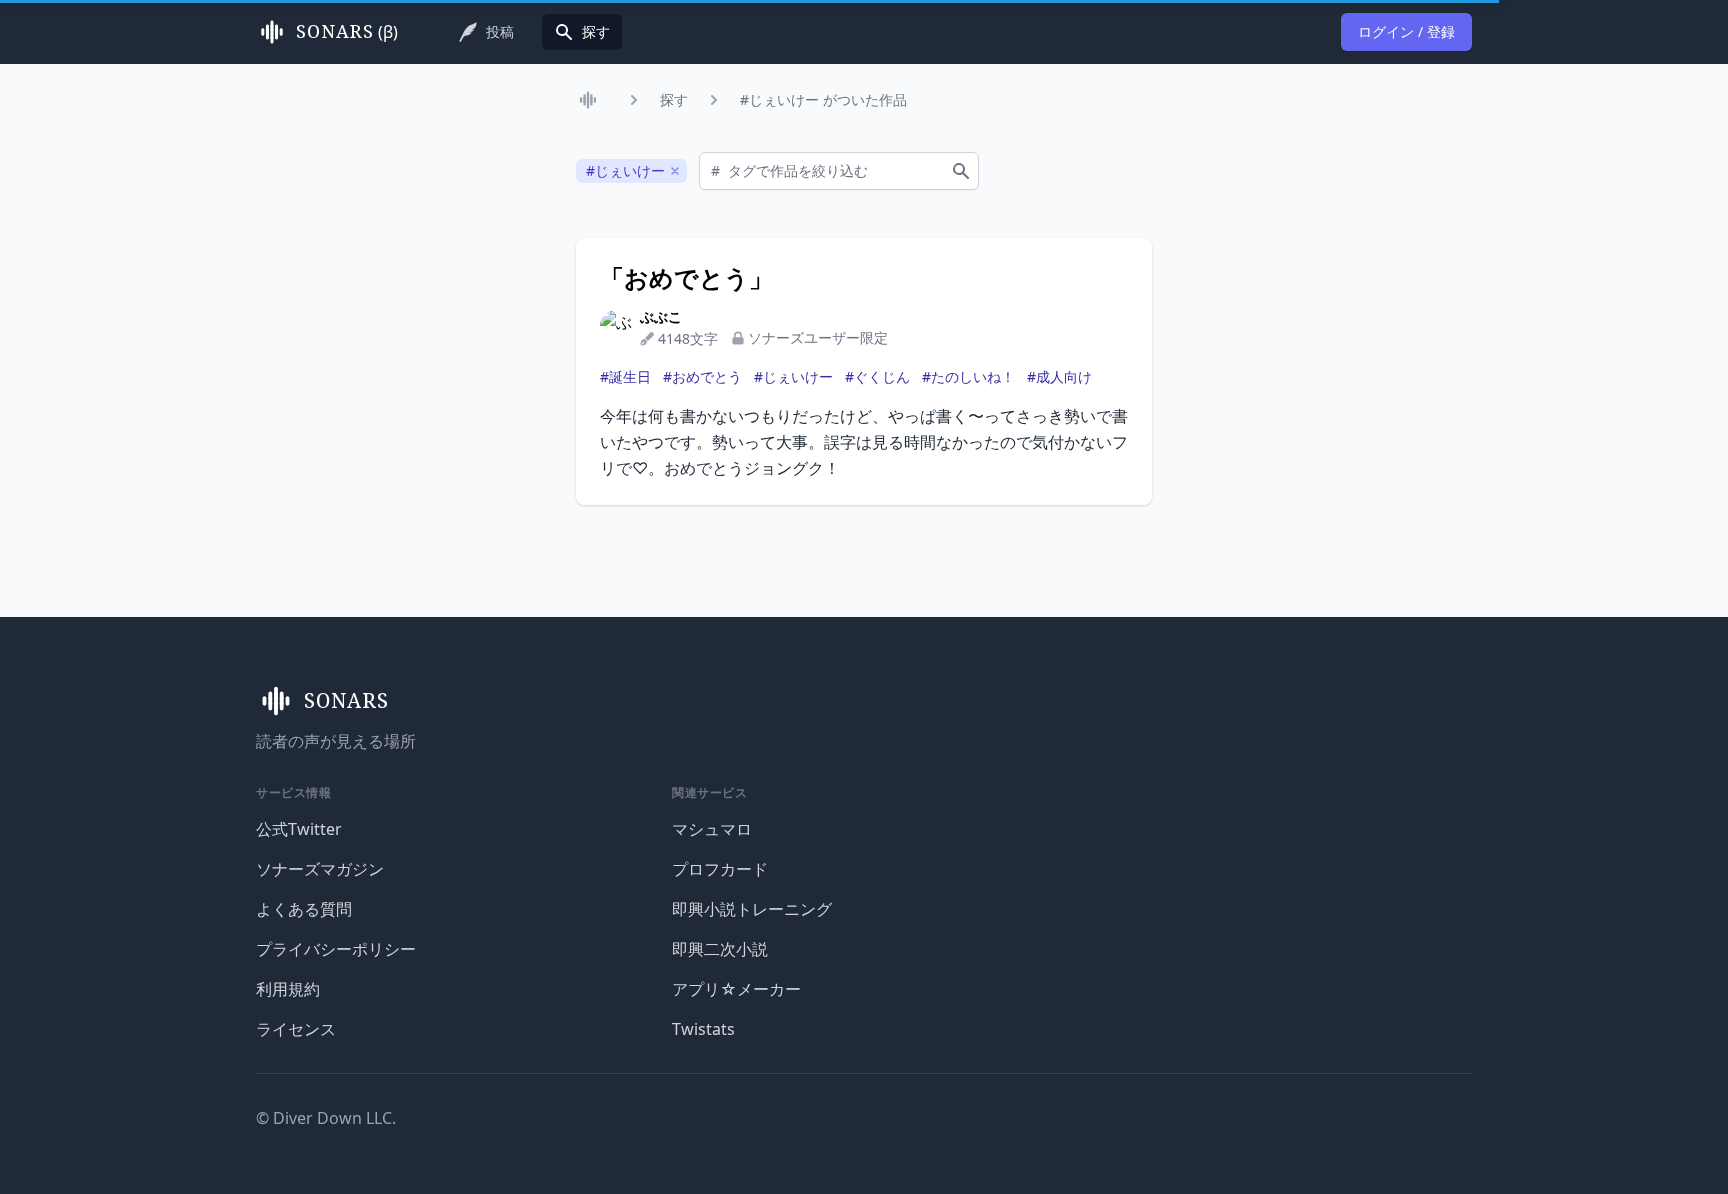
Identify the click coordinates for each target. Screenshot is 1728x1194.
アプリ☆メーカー (736, 989)
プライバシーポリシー (336, 949)
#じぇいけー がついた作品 (823, 99)
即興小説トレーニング (752, 909)
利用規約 (288, 989)
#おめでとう (702, 376)
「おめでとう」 (686, 278)
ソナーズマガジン (320, 869)
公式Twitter (299, 829)
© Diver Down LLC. (326, 1118)
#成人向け (1059, 376)
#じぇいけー (793, 376)
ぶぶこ (661, 316)
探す (674, 99)
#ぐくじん (877, 376)
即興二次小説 (720, 949)
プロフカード (720, 869)
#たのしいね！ (968, 376)
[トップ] (592, 100)
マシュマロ (712, 829)
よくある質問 (304, 909)
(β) (347, 32)
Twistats (703, 1029)
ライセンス (296, 1029)
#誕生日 (625, 376)
